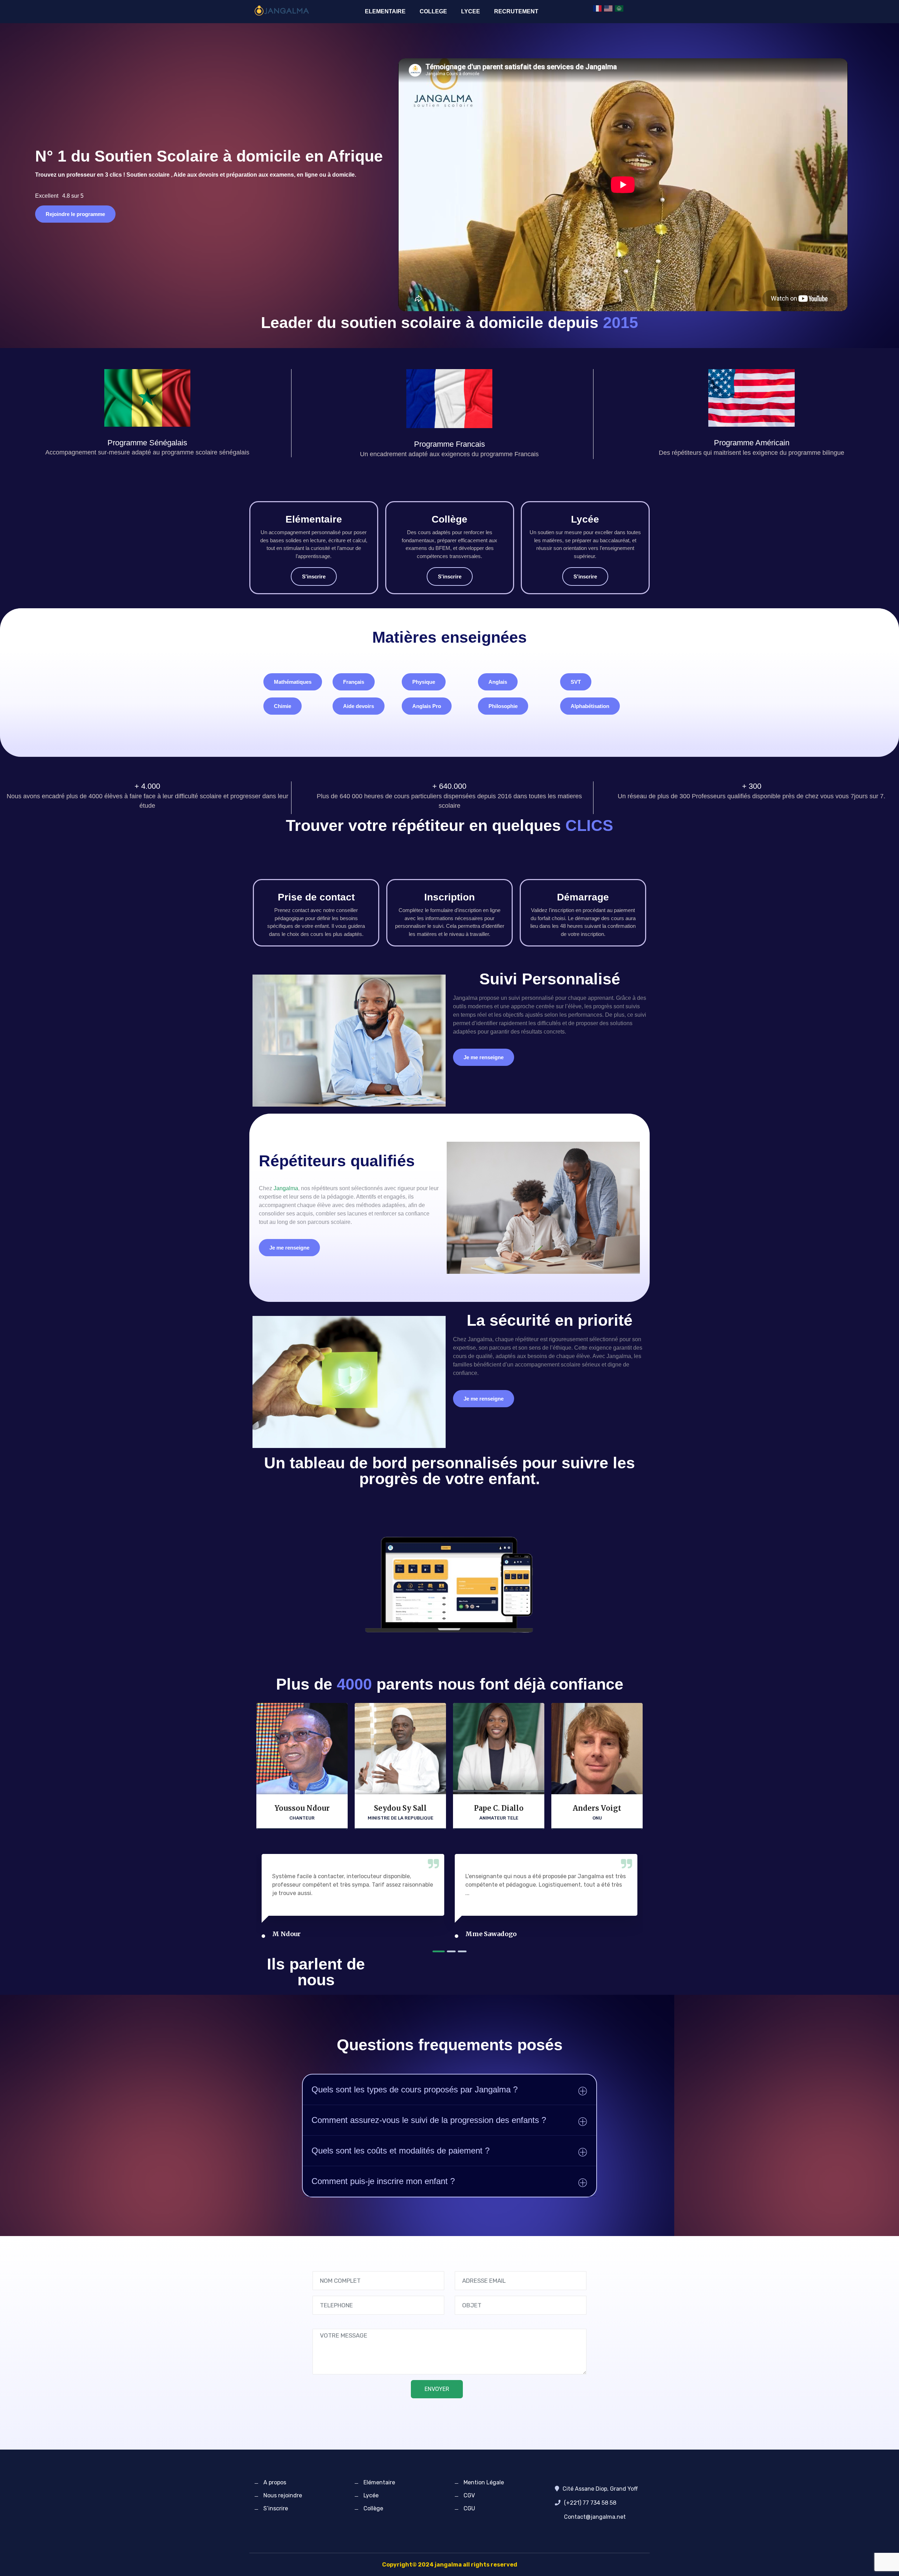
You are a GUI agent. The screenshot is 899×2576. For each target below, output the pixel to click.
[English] (609, 8)
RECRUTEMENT (516, 11)
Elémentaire (379, 2482)
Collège (373, 2508)
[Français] (598, 8)
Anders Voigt (597, 1808)
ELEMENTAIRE (385, 11)
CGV (469, 2495)
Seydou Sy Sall (400, 1808)
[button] (293, 682)
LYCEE (471, 11)
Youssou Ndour (302, 1808)
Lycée (371, 2495)
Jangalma (286, 1188)
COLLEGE (433, 11)
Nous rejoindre (283, 2495)
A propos (275, 2482)
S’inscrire (276, 2508)
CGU (469, 2508)
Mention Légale (484, 2482)
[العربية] (619, 8)
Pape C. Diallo (499, 1808)
